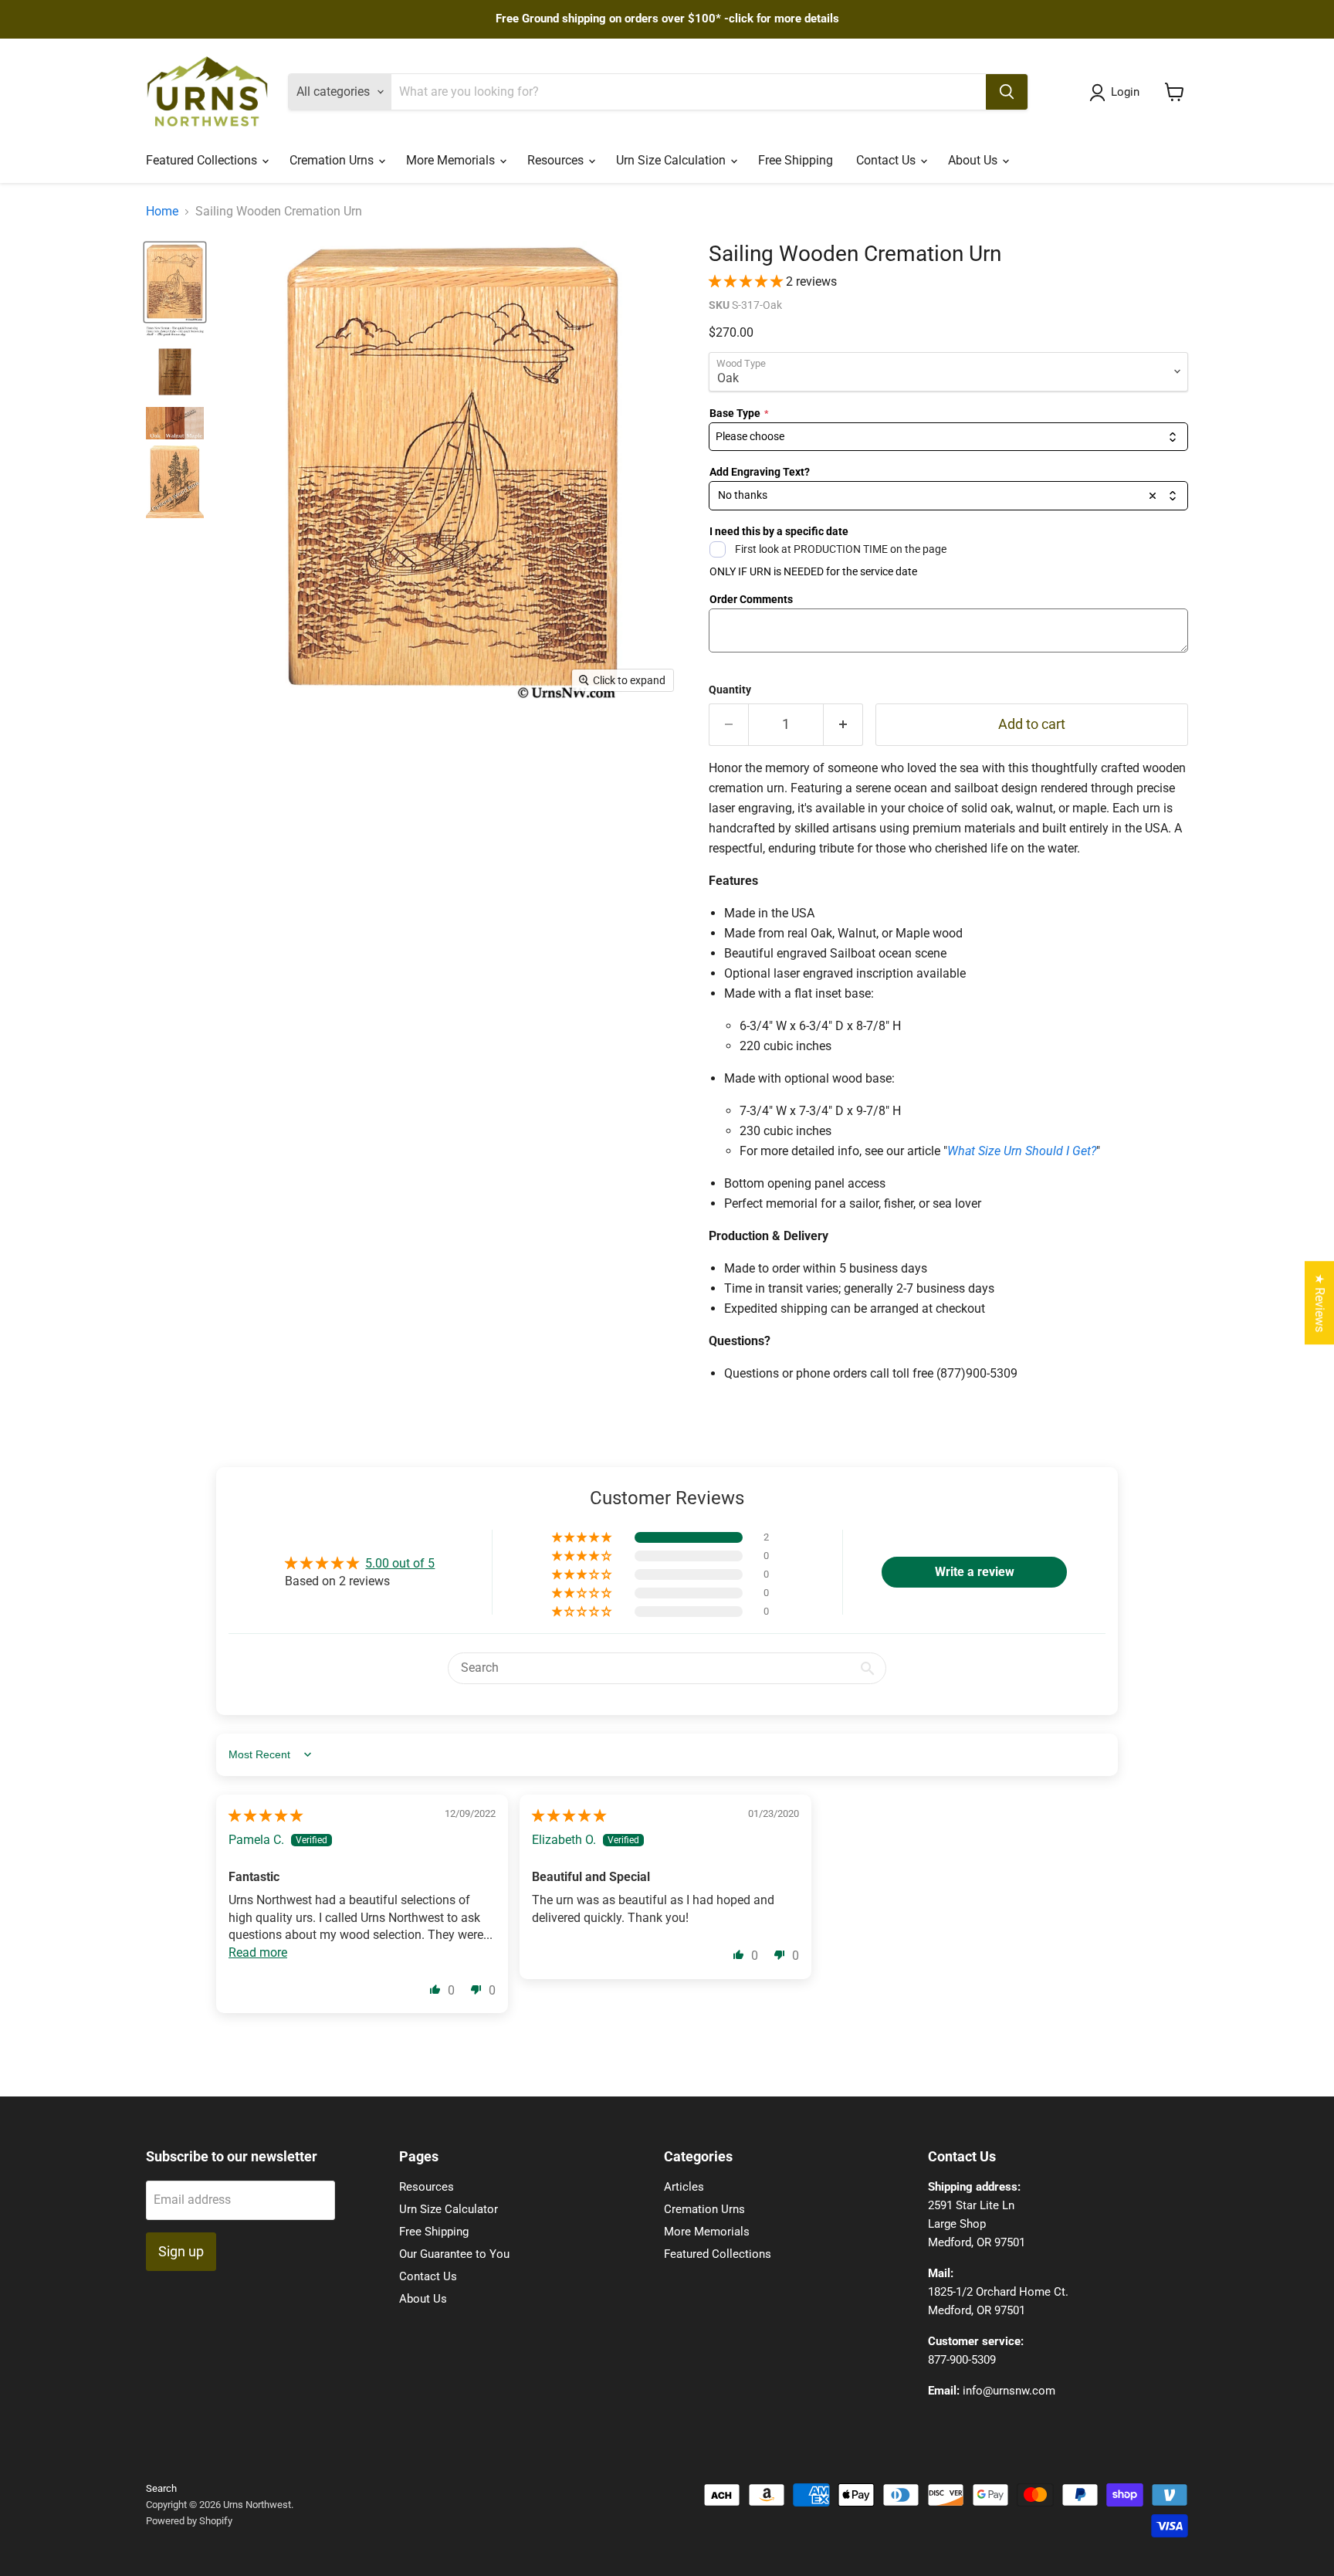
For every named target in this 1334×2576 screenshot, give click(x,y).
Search (161, 2488)
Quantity (730, 690)
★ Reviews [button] (1320, 1303)
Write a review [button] (975, 1572)
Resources (557, 160)
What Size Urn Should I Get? (1022, 1151)
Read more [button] (258, 1952)
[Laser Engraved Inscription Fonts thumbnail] (175, 332)
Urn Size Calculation (672, 160)
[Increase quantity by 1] (843, 725)
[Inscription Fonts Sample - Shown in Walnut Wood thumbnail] (175, 372)
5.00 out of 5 (400, 1563)
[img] (266, 1816)
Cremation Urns (333, 160)
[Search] (1007, 92)
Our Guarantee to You (454, 2254)
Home (162, 212)
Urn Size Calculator (449, 2209)
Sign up (181, 2251)
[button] (747, 281)
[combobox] (948, 437)
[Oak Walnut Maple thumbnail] (175, 423)
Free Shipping (796, 160)
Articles (684, 2187)
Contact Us (887, 160)
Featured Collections (203, 160)
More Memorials (452, 160)
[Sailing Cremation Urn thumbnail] (175, 282)
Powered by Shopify (189, 2521)
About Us (974, 160)
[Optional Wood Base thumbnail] (175, 482)
